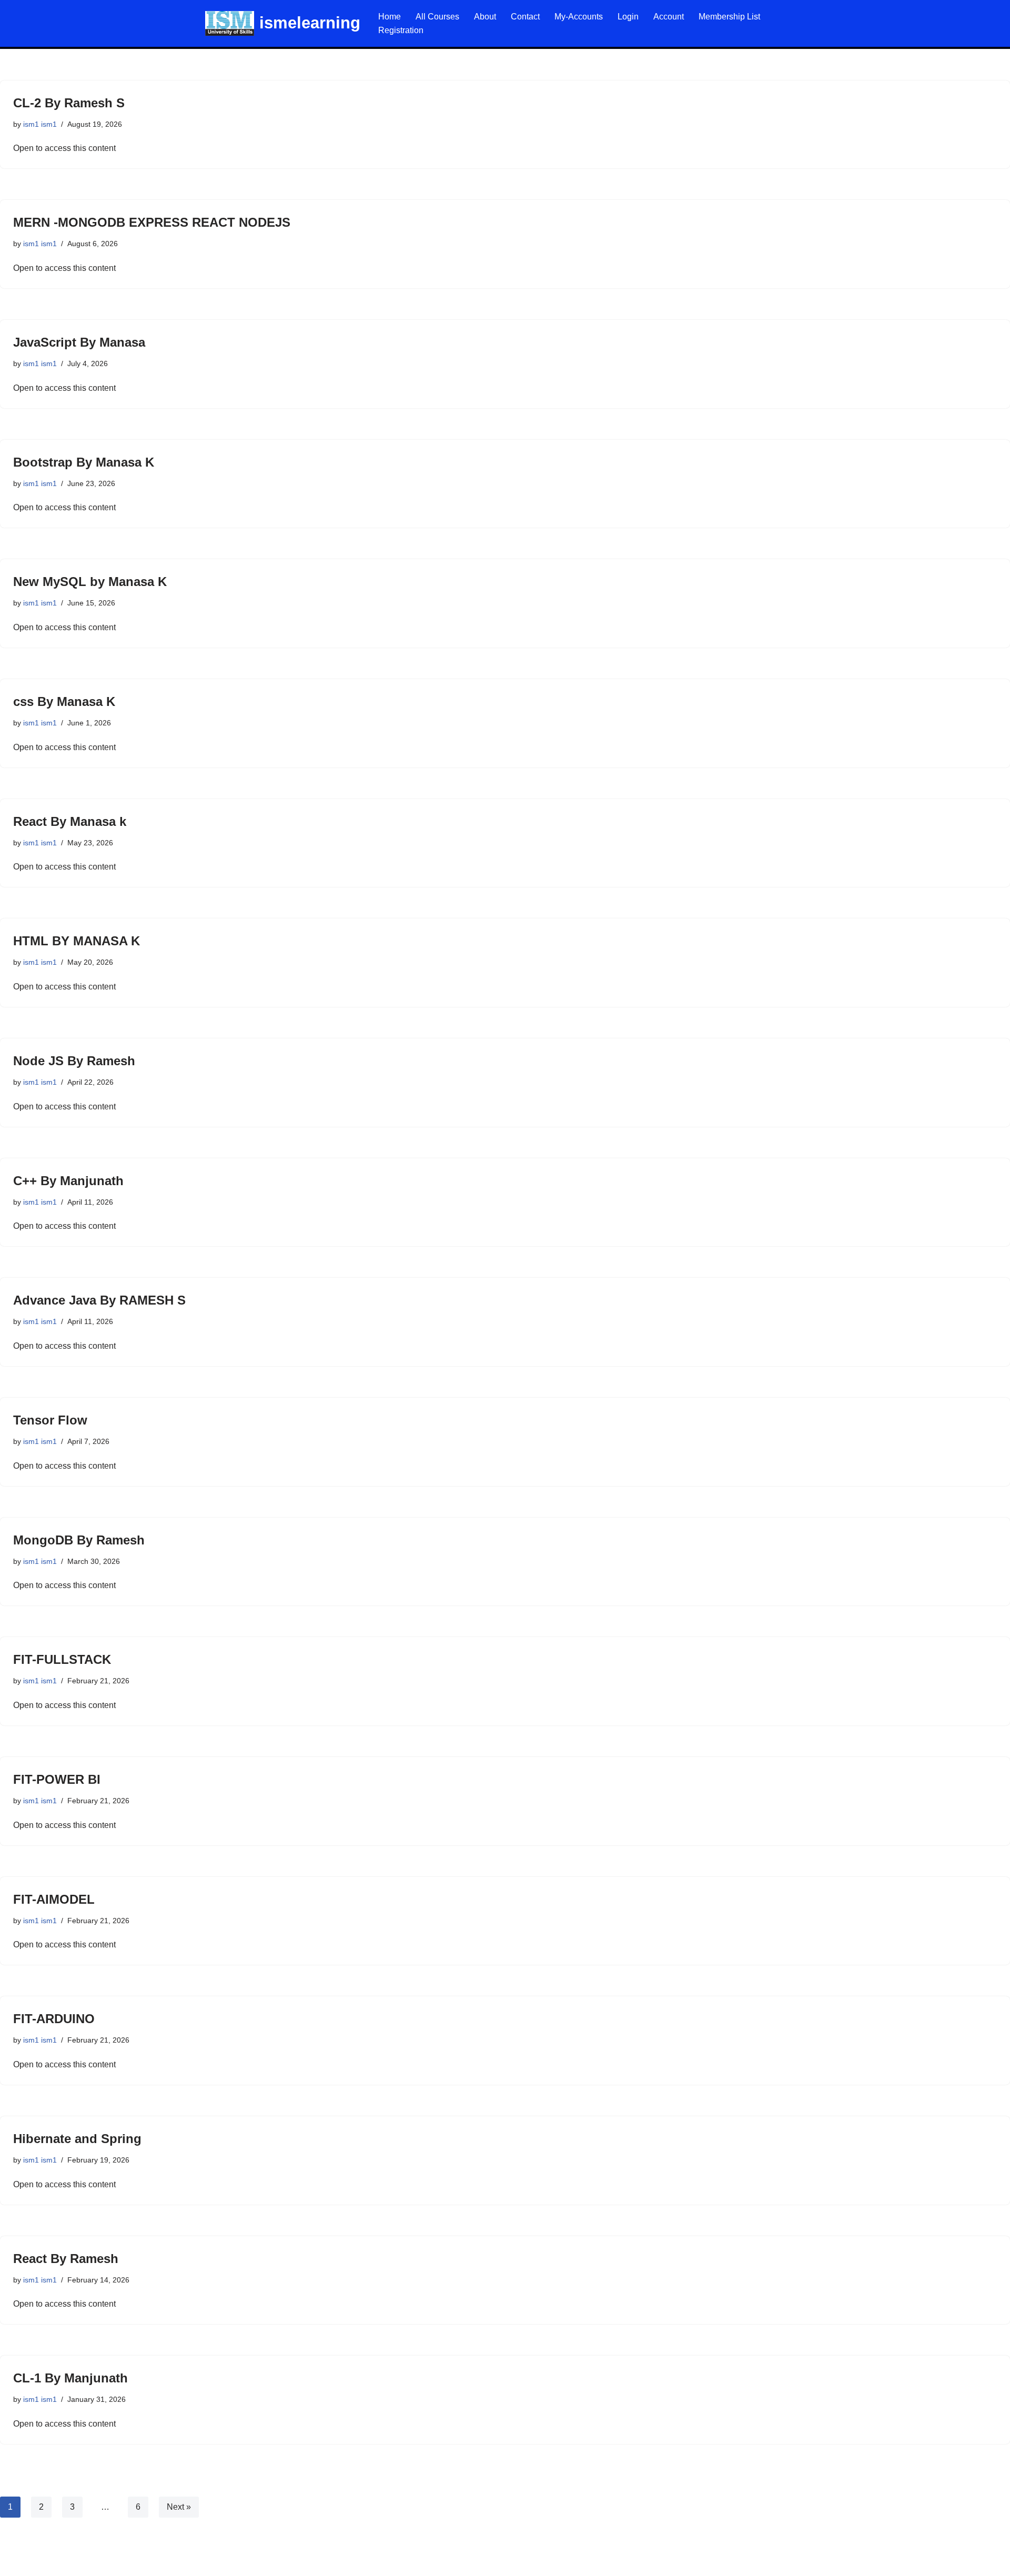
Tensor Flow (50, 1420)
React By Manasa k (70, 821)
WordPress (102, 2563)
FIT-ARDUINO (54, 2019)
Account (669, 17)
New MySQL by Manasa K (90, 582)
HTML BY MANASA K (77, 941)
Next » (179, 2507)
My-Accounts (579, 17)
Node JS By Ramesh (74, 1061)
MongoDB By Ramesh (79, 1540)
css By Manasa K (64, 701)
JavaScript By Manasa (79, 342)
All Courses (437, 17)
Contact (525, 17)
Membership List (729, 17)
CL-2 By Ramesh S (69, 103)
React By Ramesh (66, 2259)
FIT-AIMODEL (54, 1899)
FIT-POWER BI (57, 1779)
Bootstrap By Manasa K (84, 462)
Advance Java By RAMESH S (99, 1300)
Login (628, 17)
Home (390, 17)
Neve (18, 2563)
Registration (401, 30)
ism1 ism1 (40, 124)
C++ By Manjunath (68, 1181)
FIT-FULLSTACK (62, 1659)
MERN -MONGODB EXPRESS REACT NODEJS (152, 222)
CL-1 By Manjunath (70, 2378)
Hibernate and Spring (77, 2139)
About (485, 17)
